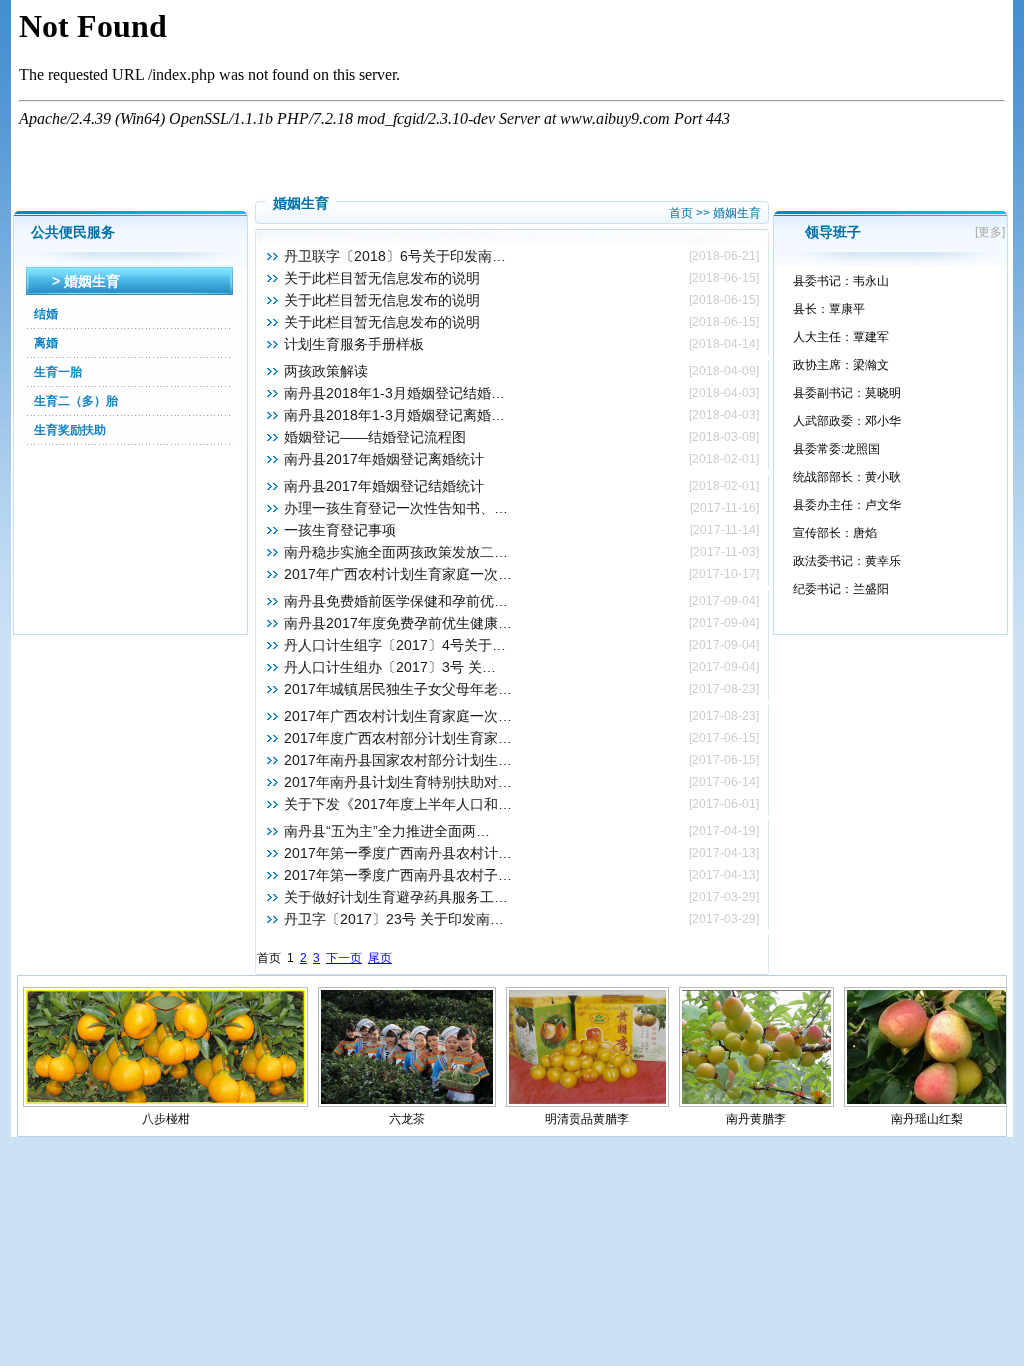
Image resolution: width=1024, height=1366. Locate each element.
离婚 (46, 343)
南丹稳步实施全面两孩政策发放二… (396, 552)
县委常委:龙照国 (836, 449)
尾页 (380, 958)
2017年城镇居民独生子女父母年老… (398, 689)
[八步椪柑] (165, 1103)
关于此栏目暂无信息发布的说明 (382, 278)
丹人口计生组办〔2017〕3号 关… (390, 667)
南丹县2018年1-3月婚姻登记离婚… (394, 415)
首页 (681, 213)
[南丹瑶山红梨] (927, 1103)
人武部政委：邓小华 (847, 421)
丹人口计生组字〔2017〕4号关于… (395, 645)
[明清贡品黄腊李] (587, 1103)
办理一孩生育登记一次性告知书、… (396, 508)
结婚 (46, 314)
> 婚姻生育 (86, 281)
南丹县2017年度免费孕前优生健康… (398, 623)
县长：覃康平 (829, 309)
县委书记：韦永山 (841, 281)
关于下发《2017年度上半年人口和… (398, 804)
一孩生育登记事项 (340, 530)
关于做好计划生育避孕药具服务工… (396, 897)
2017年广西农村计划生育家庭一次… (398, 574)
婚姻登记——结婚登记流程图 (375, 437)
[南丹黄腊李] (757, 1103)
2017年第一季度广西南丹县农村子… (398, 875)
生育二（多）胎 (76, 401)
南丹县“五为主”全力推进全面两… (387, 831)
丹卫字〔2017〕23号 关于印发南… (394, 919)
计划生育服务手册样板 (354, 344)
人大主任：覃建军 (841, 337)
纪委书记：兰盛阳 (841, 589)
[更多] (993, 232)
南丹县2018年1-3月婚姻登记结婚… (394, 393)
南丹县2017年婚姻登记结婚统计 (384, 486)
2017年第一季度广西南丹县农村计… (398, 853)
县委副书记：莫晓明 (847, 393)
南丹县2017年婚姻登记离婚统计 (384, 459)
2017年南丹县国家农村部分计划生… (398, 760)
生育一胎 (58, 372)
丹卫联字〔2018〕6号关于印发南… (395, 256)
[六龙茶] (406, 1103)
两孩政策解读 (326, 371)
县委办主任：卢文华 (847, 505)
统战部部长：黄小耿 (847, 477)
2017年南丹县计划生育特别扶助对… (398, 782)
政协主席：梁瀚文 (841, 365)
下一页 (344, 958)
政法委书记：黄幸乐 (847, 561)
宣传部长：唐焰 (835, 533)
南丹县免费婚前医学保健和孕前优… (396, 601)
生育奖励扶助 (70, 430)
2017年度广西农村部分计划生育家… (398, 738)
